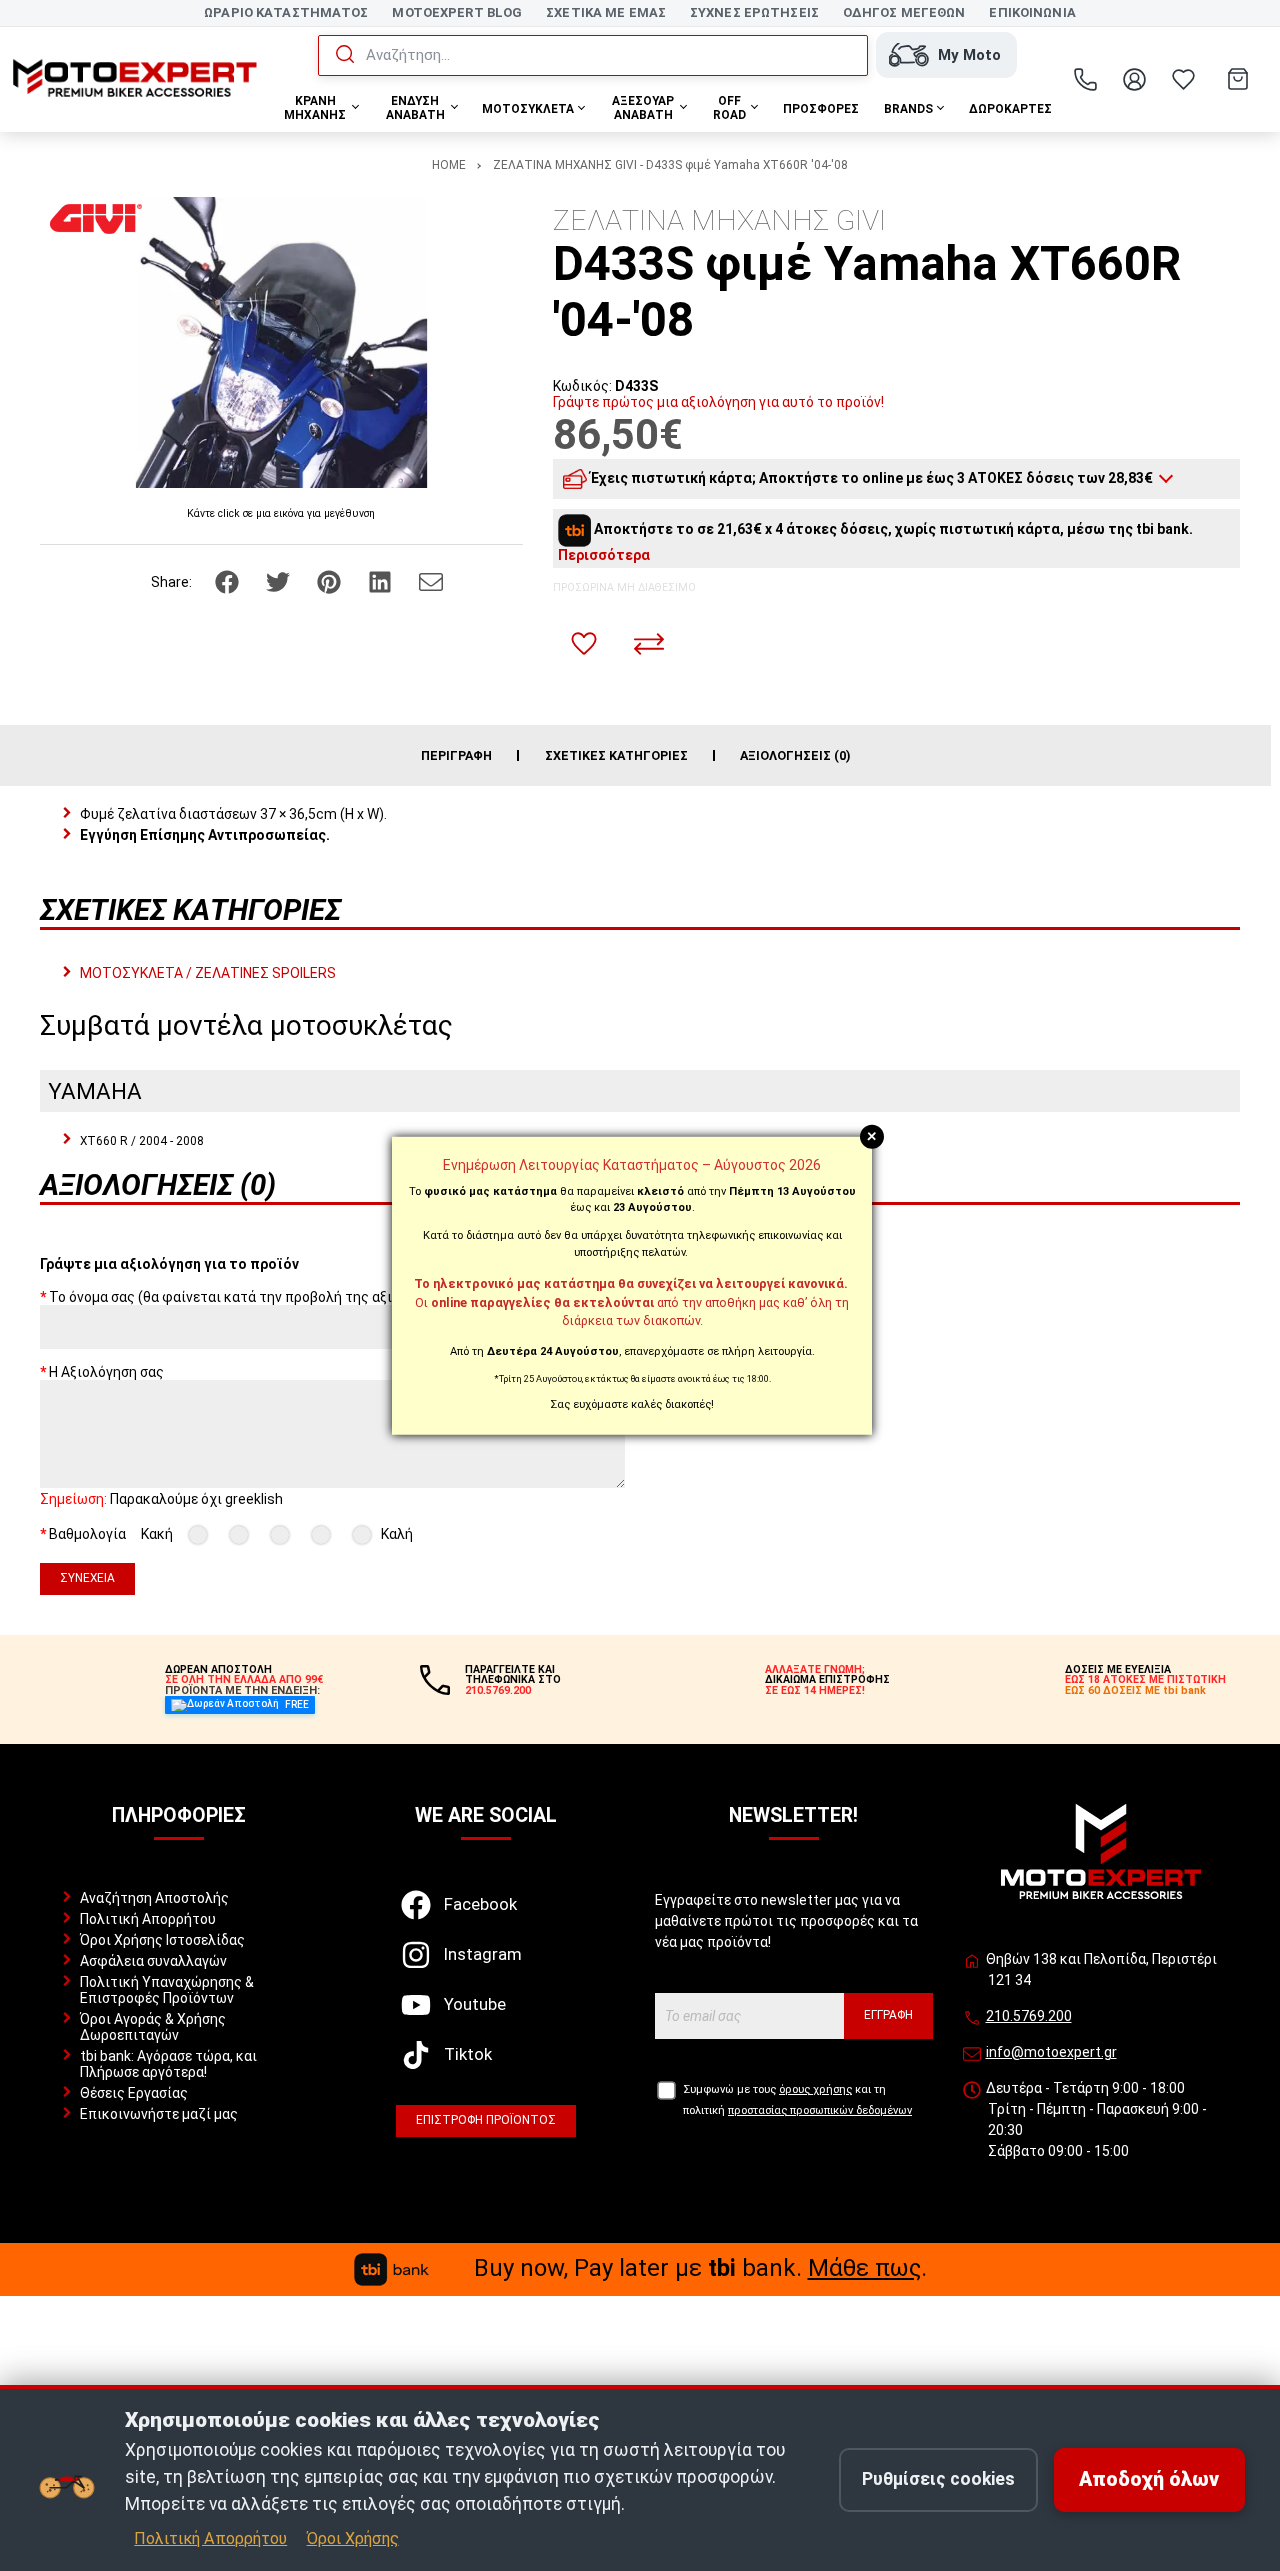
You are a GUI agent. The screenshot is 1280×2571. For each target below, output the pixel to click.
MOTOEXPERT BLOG (457, 12)
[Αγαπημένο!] (584, 644)
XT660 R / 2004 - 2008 (142, 1141)
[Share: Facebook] (228, 581)
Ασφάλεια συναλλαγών (153, 1961)
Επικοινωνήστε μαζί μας (159, 2114)
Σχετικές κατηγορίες (616, 755)
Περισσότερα (604, 555)
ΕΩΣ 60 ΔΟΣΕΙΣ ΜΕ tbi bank (1135, 1690)
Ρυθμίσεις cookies (938, 2479)
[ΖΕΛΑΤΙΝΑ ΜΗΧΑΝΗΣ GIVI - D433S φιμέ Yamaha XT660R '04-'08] (281, 342)
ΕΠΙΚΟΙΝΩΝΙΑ (1032, 12)
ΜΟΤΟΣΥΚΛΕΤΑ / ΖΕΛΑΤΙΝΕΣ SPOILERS (208, 973)
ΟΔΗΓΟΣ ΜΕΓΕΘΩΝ (904, 12)
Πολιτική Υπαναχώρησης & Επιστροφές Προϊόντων (167, 1990)
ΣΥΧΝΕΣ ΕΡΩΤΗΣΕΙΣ (754, 12)
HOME (449, 165)
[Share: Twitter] (279, 581)
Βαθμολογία (87, 1534)
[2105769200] (1086, 79)
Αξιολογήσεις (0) (795, 755)
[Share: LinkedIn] (381, 581)
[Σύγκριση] (649, 644)
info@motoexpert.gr (1051, 2052)
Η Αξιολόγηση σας (106, 1372)
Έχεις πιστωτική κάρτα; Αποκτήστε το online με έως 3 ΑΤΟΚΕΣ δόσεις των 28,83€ (871, 478)
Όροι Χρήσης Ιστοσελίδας (162, 1940)
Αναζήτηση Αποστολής (154, 1898)
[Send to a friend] (431, 581)
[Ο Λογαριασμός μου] (1135, 79)
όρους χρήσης (815, 2089)
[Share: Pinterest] (330, 581)
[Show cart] (1238, 79)
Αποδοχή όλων (1149, 2479)
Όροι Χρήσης (353, 2538)
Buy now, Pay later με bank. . (700, 2268)
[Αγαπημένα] (1184, 79)
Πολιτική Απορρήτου (148, 1919)
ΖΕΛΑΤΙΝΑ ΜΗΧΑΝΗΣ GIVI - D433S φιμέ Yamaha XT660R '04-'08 (670, 165)
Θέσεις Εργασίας (134, 2093)
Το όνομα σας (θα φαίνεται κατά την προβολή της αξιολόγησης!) (256, 1297)
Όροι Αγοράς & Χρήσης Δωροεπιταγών (153, 2027)
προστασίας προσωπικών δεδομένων (820, 2110)
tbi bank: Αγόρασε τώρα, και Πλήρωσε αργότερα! (168, 2064)
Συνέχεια (87, 1578)
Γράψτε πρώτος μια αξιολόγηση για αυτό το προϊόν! (718, 402)
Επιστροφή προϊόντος (486, 2120)
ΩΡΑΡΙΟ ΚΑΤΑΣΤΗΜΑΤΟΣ (286, 12)
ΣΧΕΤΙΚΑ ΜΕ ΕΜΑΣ (606, 12)
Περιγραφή (456, 755)
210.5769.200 (1029, 2016)
